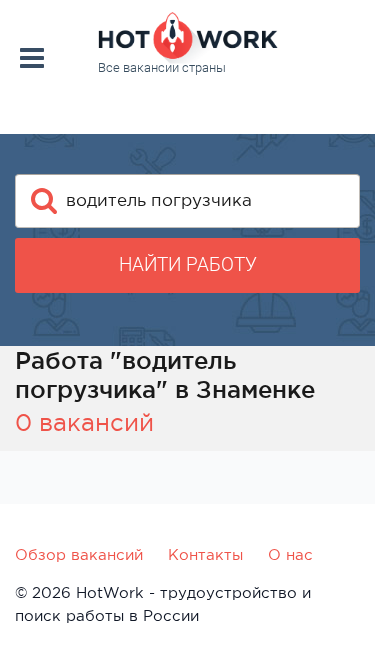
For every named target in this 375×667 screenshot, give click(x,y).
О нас (290, 554)
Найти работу (188, 264)
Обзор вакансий (79, 554)
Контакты (205, 554)
